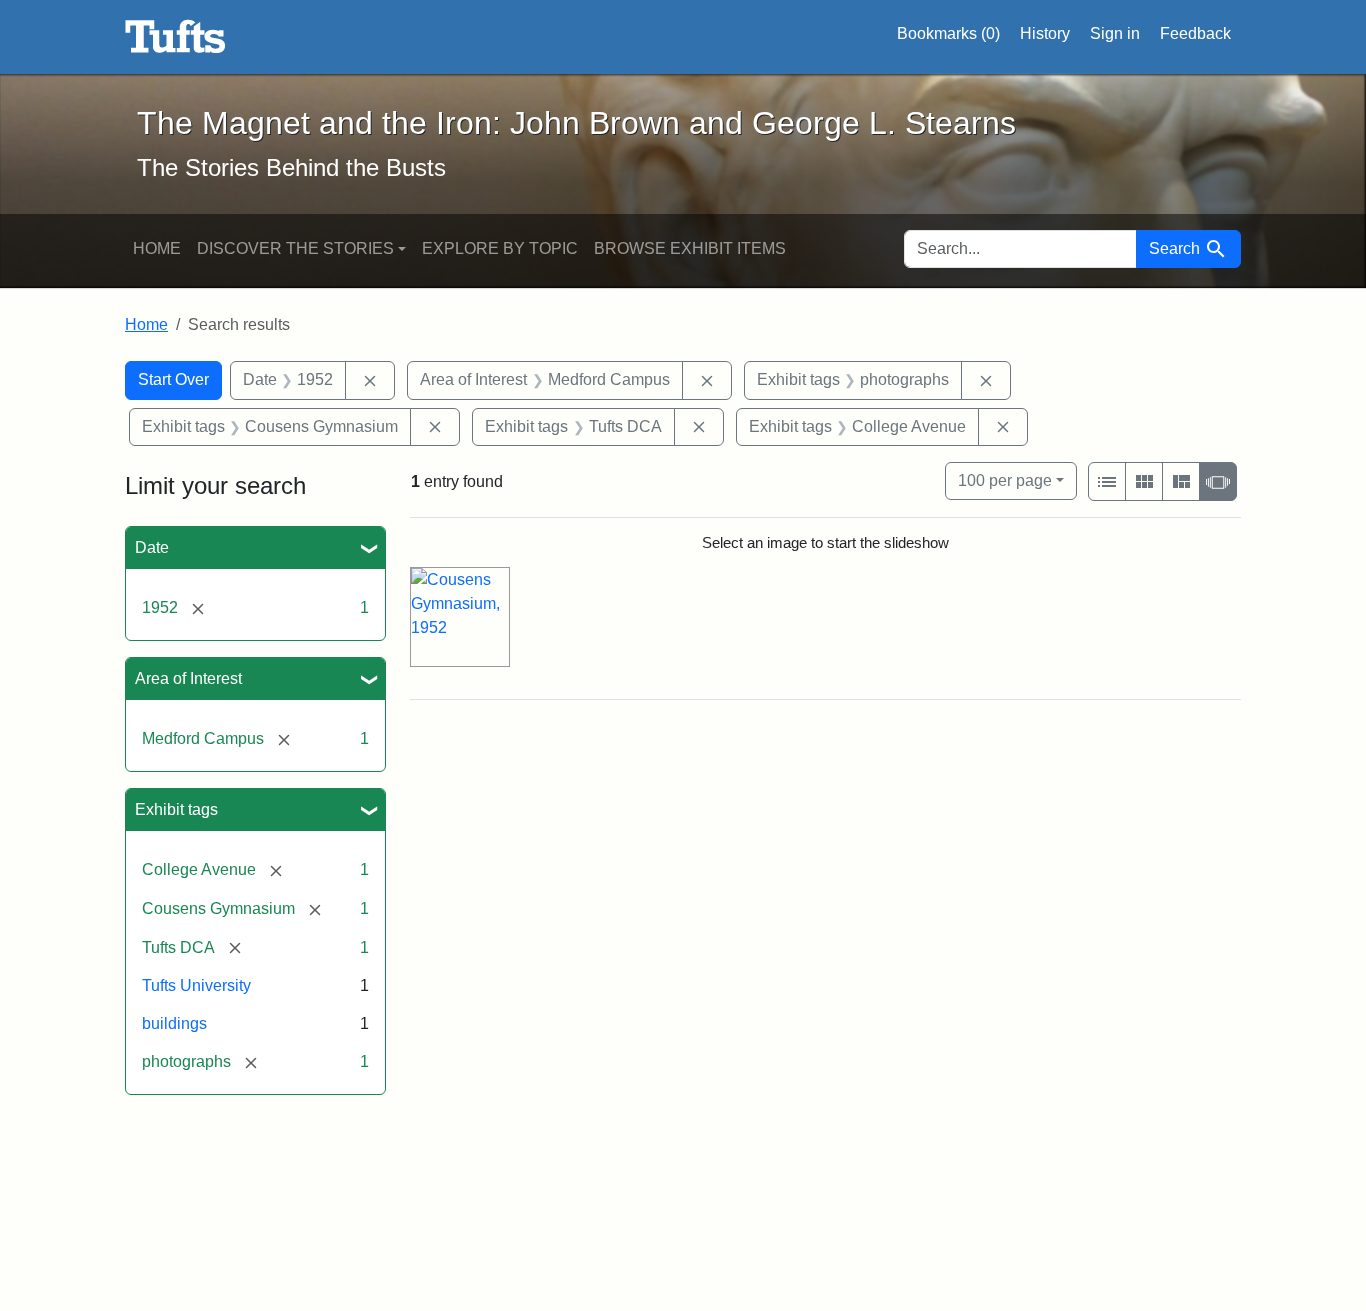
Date (152, 547)
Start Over (173, 379)
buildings (174, 1023)
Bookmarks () (948, 33)
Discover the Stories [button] (295, 248)
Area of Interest (188, 678)
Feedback (1195, 33)
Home (157, 248)
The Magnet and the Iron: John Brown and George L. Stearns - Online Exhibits (175, 37)
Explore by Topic (500, 248)
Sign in (1115, 33)
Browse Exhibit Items (690, 248)
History (1045, 33)
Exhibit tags (176, 809)
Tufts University (196, 985)
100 (1005, 480)
